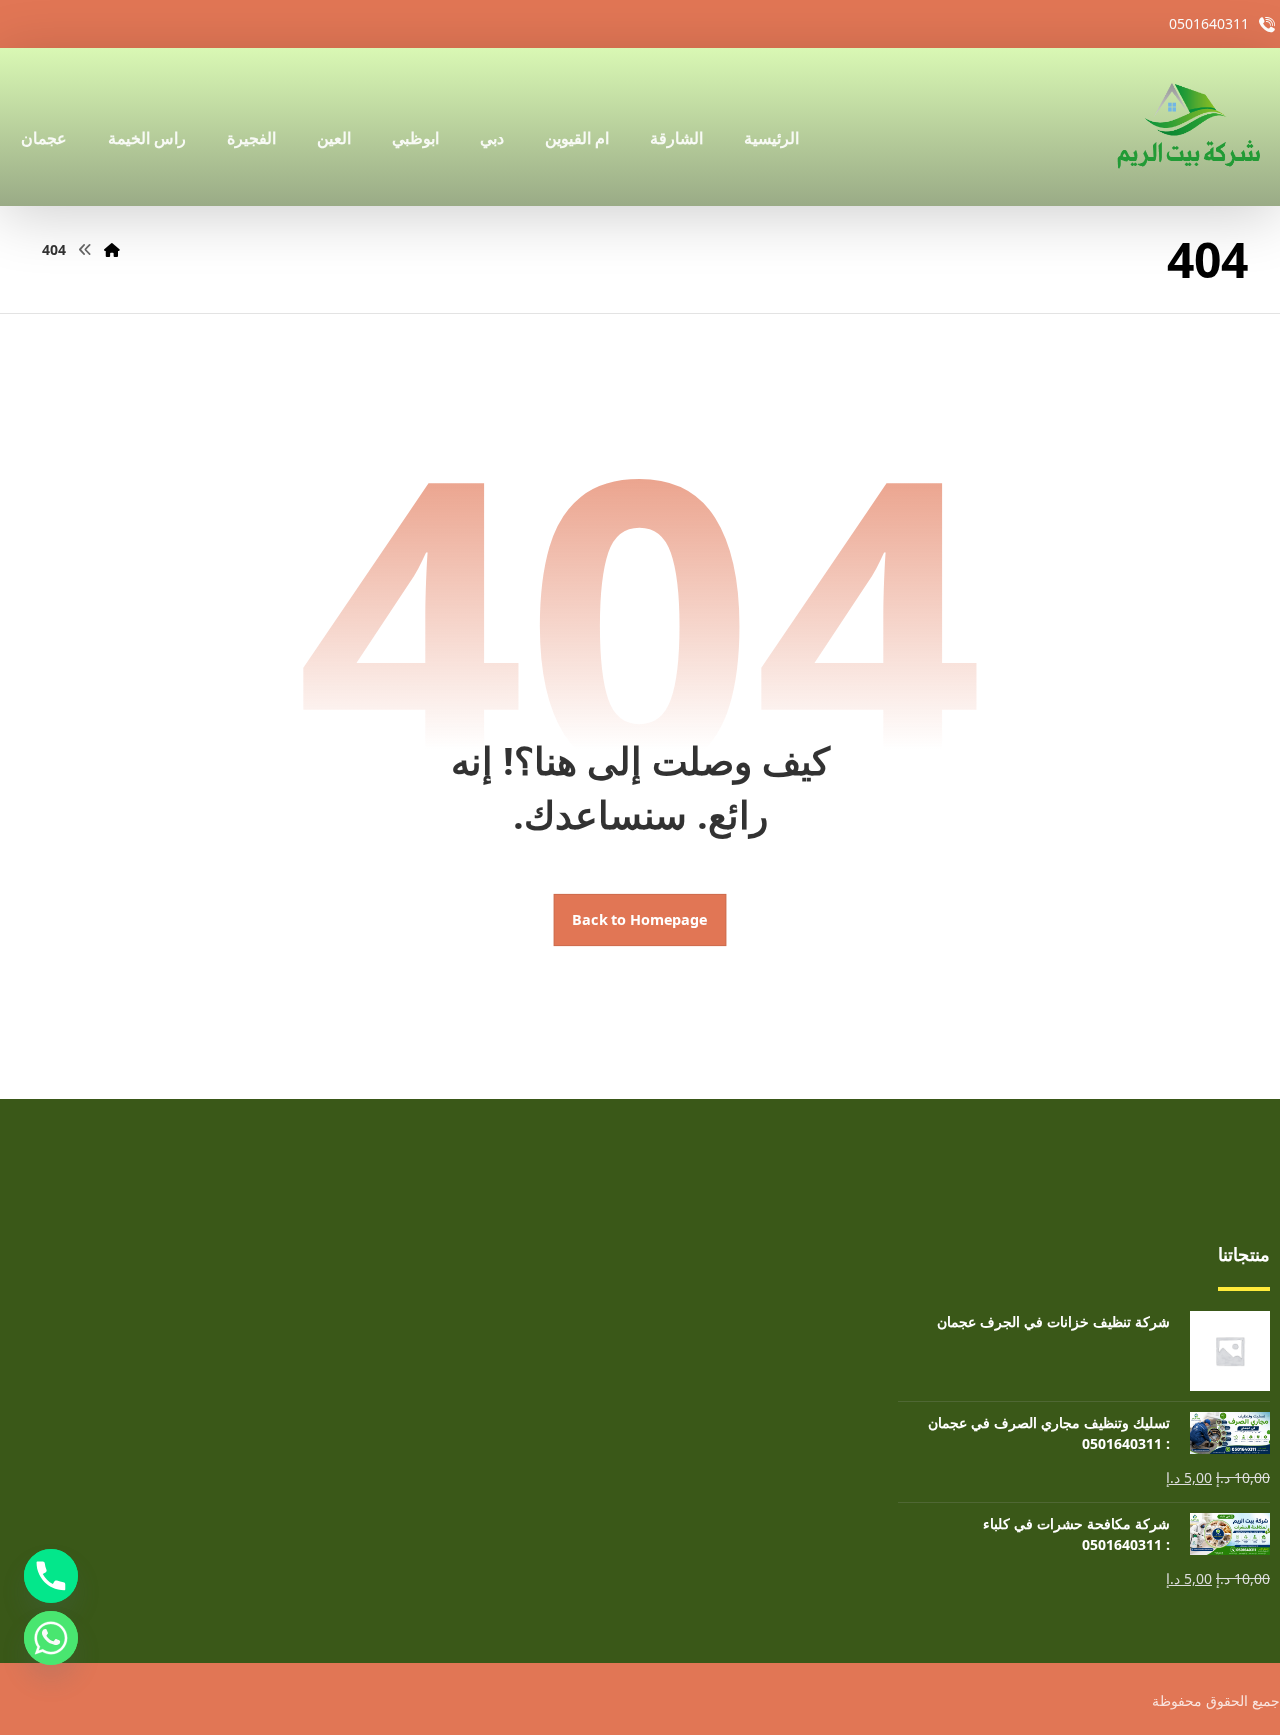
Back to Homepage (640, 920)
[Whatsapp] (51, 1638)
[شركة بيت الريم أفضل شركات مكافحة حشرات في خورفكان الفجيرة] (1187, 127)
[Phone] (51, 1576)
